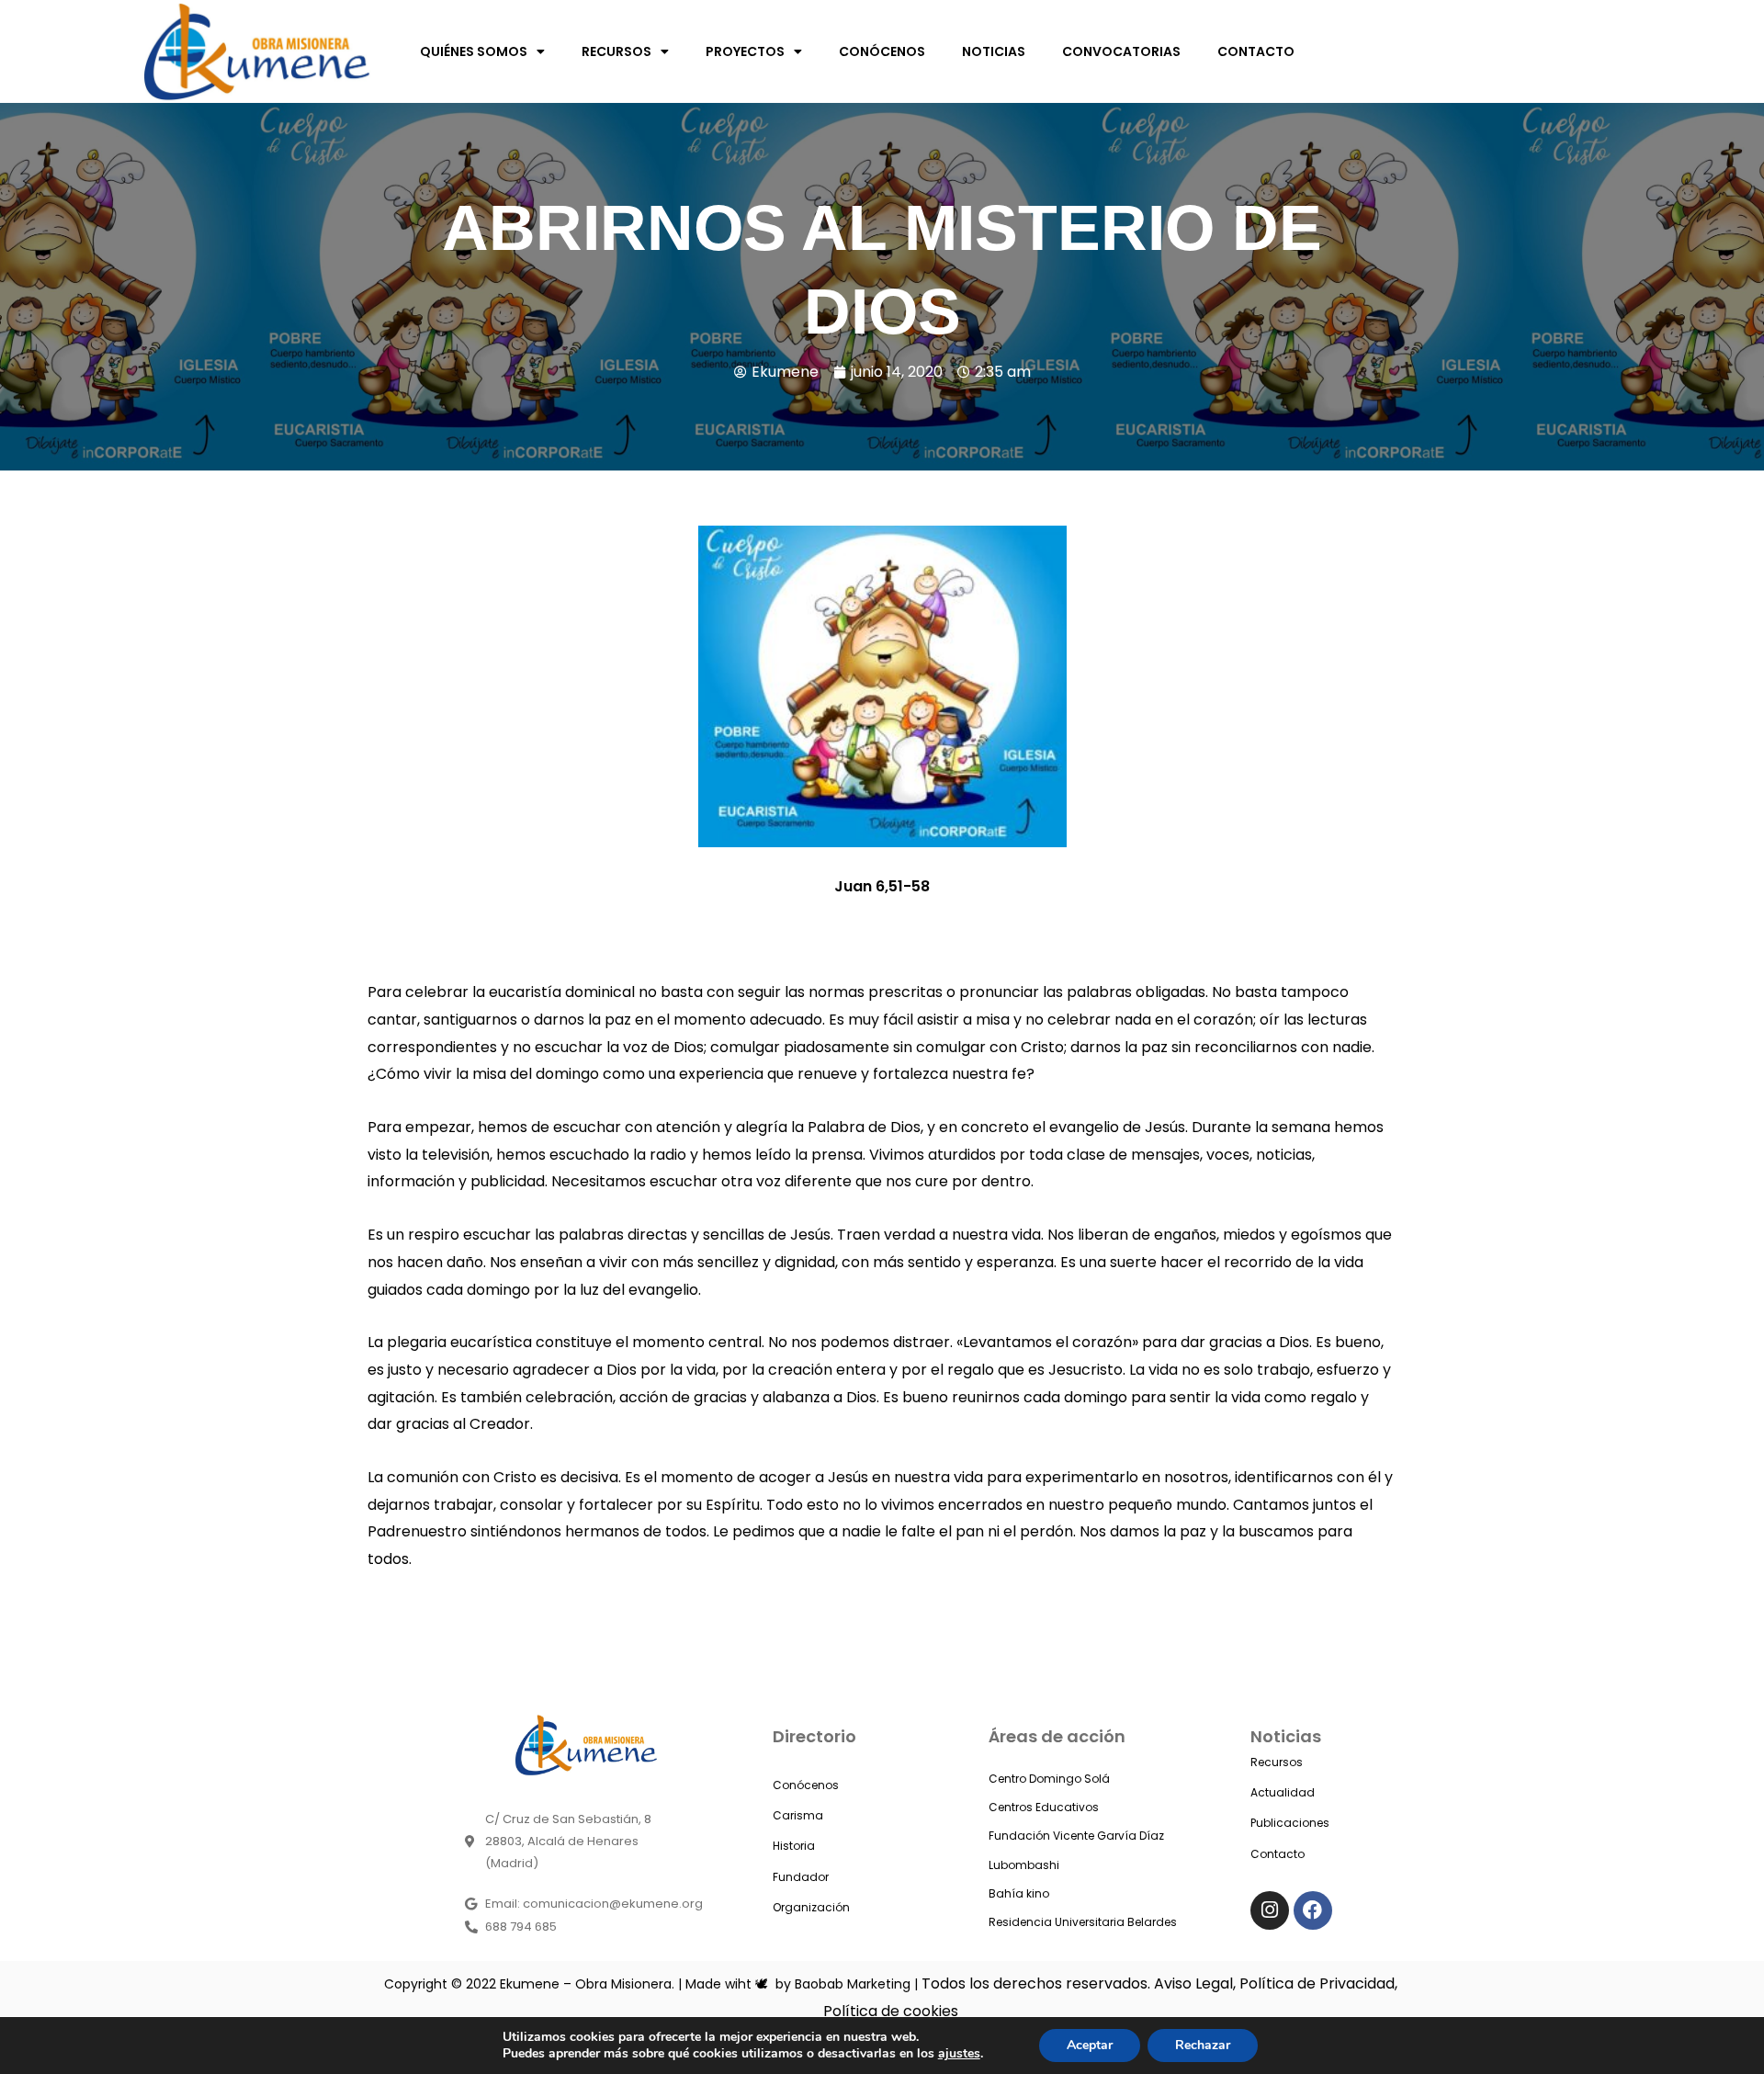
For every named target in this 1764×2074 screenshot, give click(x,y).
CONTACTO (1256, 51)
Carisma (798, 1815)
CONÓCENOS (882, 51)
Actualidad (1283, 1792)
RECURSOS (616, 51)
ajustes (959, 2054)
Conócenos (806, 1785)
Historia (794, 1846)
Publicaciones (1290, 1823)
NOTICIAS (994, 51)
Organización (811, 1907)
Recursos (1277, 1762)
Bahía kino (1019, 1893)
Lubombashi (1024, 1865)
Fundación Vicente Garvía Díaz (1076, 1836)
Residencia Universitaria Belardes (1083, 1922)
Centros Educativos (1044, 1807)
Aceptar (1090, 2045)
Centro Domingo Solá (1049, 1779)
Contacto (1278, 1854)
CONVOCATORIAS (1121, 51)
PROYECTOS (745, 51)
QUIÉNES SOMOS (474, 51)
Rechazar (1203, 2045)
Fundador (801, 1877)
